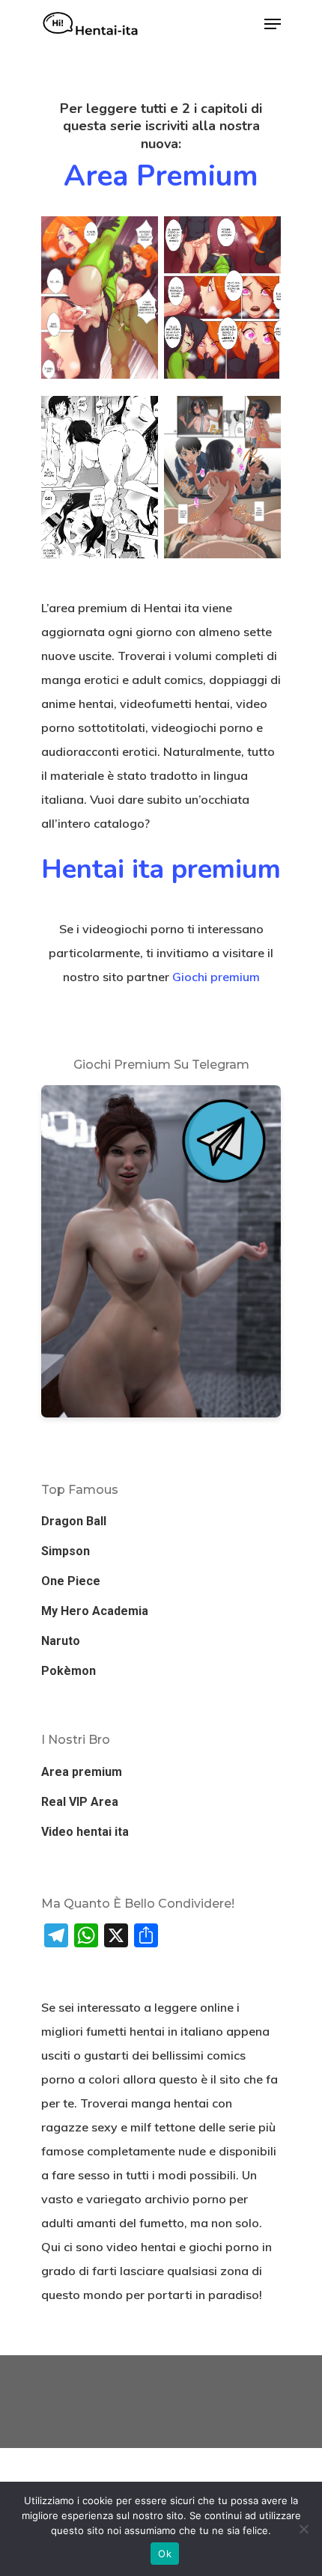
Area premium (161, 176)
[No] (303, 2529)
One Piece (71, 1581)
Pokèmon (69, 1671)
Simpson (66, 1551)
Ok (165, 2554)
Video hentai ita (85, 1832)
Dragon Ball (74, 1521)
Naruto (61, 1641)
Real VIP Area (80, 1802)
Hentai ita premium (161, 869)
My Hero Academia (95, 1611)
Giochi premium (216, 977)
